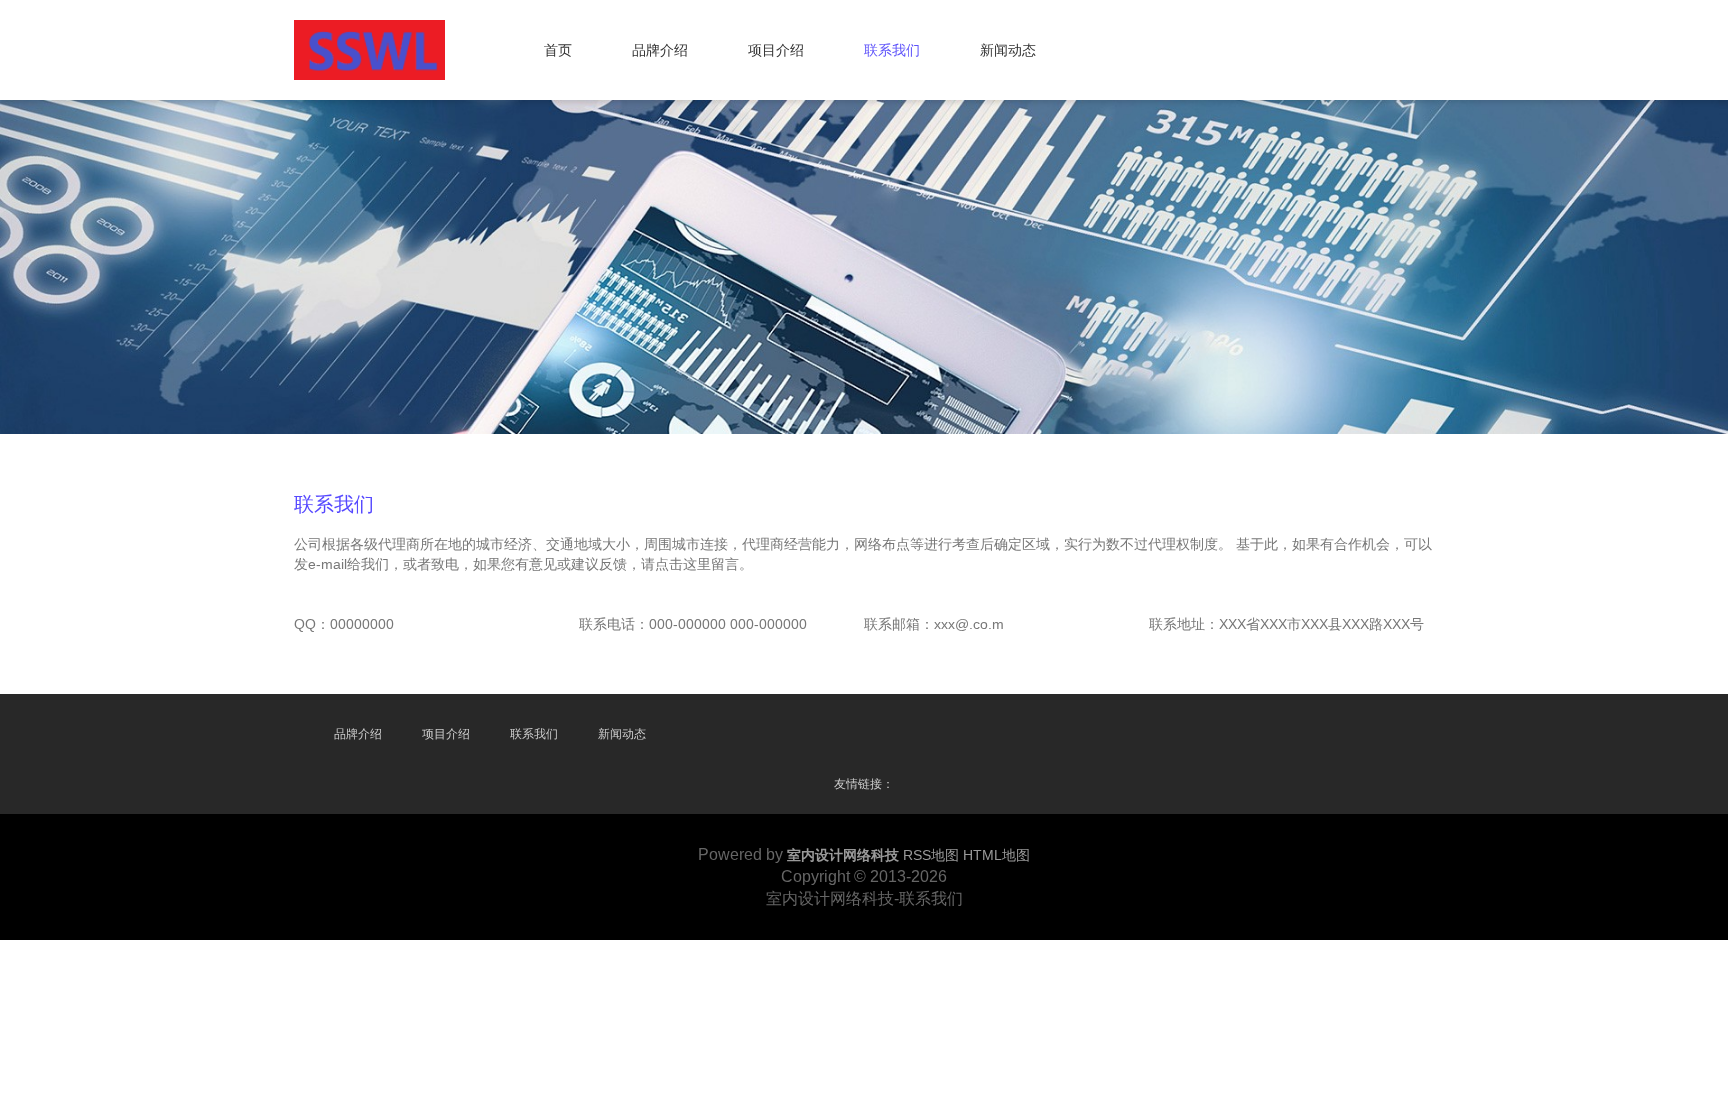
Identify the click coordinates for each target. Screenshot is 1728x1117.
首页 (558, 50)
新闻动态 (1008, 50)
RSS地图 (931, 855)
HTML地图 (996, 855)
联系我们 (892, 50)
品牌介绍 (660, 50)
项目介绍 (776, 50)
